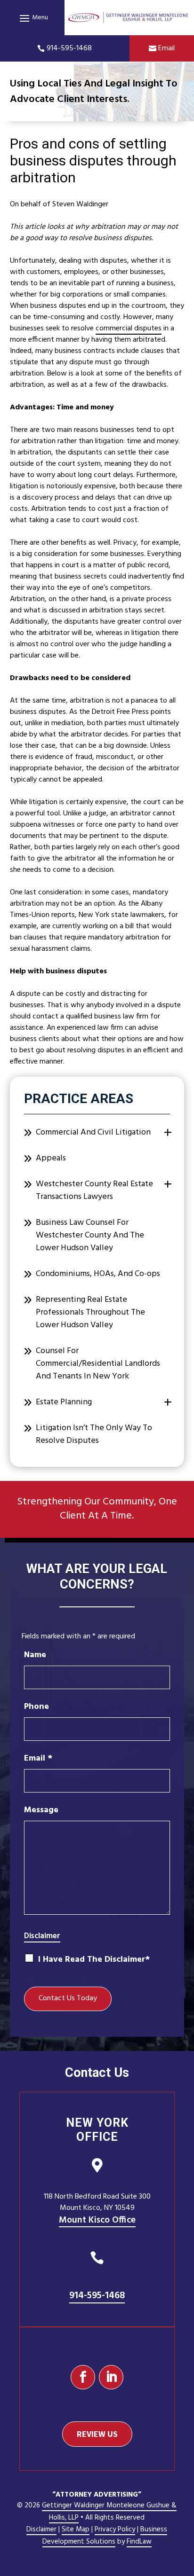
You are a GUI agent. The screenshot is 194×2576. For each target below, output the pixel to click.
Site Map (76, 2529)
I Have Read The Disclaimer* (94, 1960)
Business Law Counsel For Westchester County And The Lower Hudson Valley (90, 1235)
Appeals (51, 1158)
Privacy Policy (115, 2529)
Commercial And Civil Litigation (93, 1132)
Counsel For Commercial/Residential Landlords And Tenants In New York (98, 1364)
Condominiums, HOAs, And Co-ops (98, 1274)
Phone (36, 1707)
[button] (32, 18)
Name (35, 1655)
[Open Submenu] (168, 1133)
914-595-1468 (69, 48)
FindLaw (139, 2542)
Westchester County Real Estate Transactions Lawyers (94, 1190)
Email (166, 48)
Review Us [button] (97, 2434)
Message (41, 1810)
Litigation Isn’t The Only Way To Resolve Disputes (94, 1434)
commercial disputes (129, 329)
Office (97, 2220)
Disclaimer (42, 1936)
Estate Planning (64, 1402)
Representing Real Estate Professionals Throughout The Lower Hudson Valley (90, 1312)
